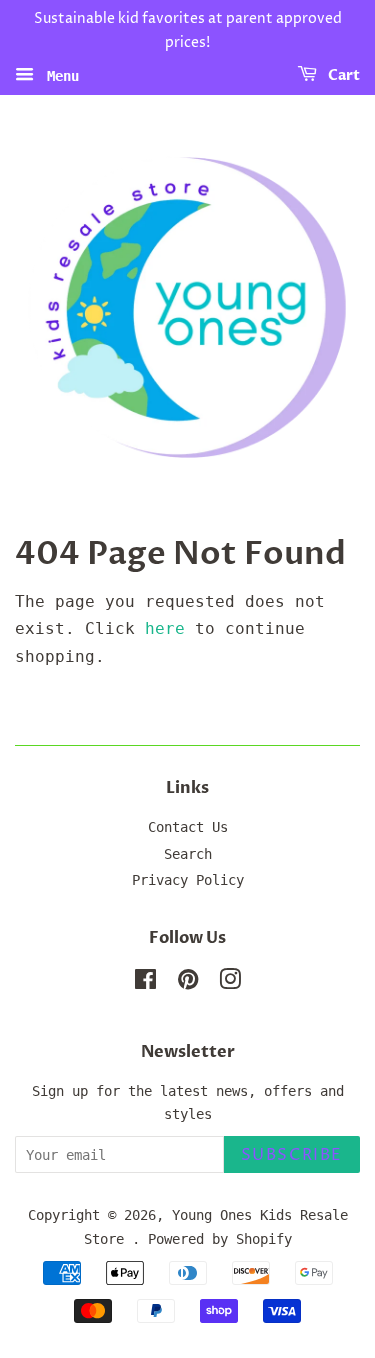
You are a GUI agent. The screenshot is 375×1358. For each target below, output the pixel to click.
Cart (342, 75)
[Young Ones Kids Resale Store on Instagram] (230, 983)
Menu (59, 75)
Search (188, 854)
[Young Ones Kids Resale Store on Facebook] (145, 983)
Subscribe (292, 1155)
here (165, 628)
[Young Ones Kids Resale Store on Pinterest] (188, 983)
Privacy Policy (188, 880)
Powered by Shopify (220, 1239)
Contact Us (188, 827)
